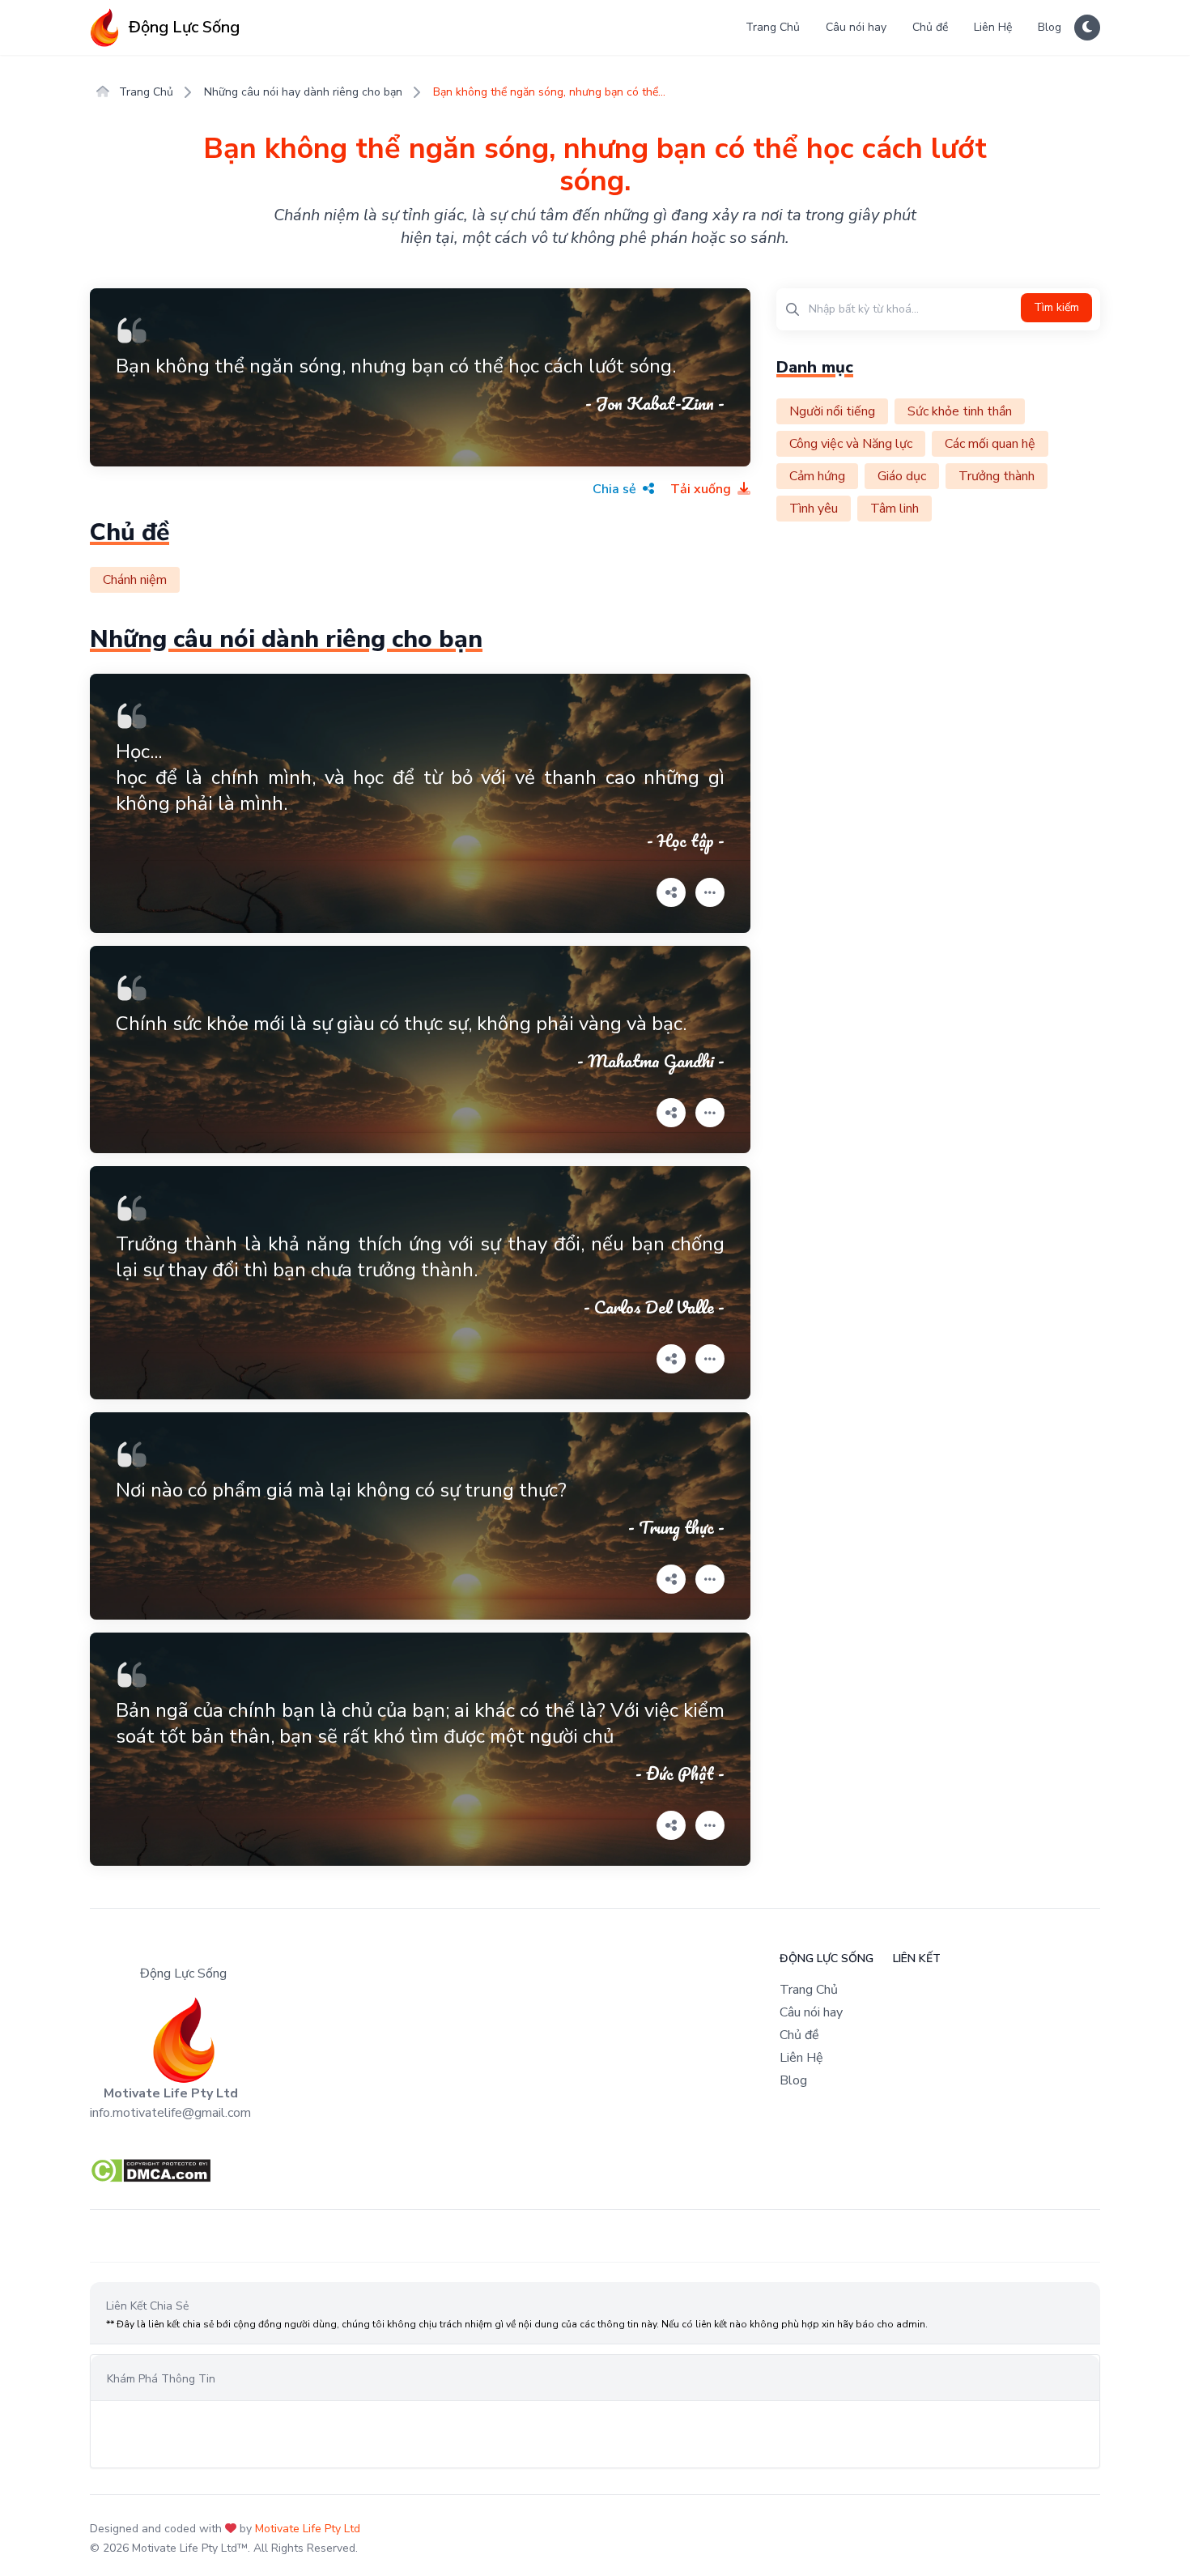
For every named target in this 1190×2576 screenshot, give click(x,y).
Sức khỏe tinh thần (960, 411)
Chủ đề (930, 27)
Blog (1050, 27)
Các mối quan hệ (990, 444)
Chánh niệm (135, 580)
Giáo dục (902, 476)
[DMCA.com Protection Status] (595, 2171)
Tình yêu (814, 509)
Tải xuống (702, 489)
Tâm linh (895, 509)
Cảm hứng (817, 476)
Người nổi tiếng (832, 411)
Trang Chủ (773, 27)
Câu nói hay (856, 27)
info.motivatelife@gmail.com (170, 2113)
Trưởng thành (997, 476)
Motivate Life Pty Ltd (308, 2529)
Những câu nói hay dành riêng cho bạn (303, 92)
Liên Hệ (993, 27)
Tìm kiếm (1056, 307)
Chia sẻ (616, 489)
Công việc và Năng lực (851, 444)
